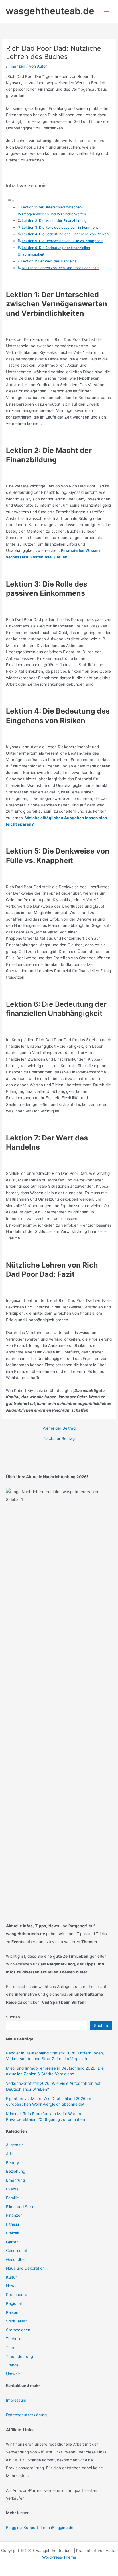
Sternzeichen (18, 2330)
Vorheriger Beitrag (59, 1428)
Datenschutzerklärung (26, 2415)
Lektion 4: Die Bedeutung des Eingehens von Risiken (65, 234)
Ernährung (15, 2180)
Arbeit (11, 2154)
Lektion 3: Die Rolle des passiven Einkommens (60, 227)
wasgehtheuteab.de (50, 11)
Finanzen (17, 66)
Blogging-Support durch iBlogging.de (40, 2528)
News (11, 2286)
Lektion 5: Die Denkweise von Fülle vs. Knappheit (62, 241)
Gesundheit (16, 2259)
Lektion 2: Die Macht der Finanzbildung (54, 221)
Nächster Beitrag (59, 1439)
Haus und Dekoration (25, 2268)
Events (12, 2189)
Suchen (13, 2017)
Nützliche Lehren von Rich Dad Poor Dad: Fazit (60, 268)
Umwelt (13, 2374)
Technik (13, 2339)
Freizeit (13, 2233)
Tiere (11, 2348)
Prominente (17, 2295)
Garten (12, 2242)
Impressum (16, 2400)
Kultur (11, 2277)
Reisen (12, 2312)
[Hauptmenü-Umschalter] (107, 11)
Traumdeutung (19, 2356)
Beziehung (16, 2171)
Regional (14, 2303)
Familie (12, 2198)
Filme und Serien (21, 2207)
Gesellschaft (17, 2251)
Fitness (13, 2224)
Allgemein (15, 2145)
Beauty (13, 2163)
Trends (12, 2365)
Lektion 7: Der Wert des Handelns (49, 261)
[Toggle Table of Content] (10, 201)
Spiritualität (16, 2321)
